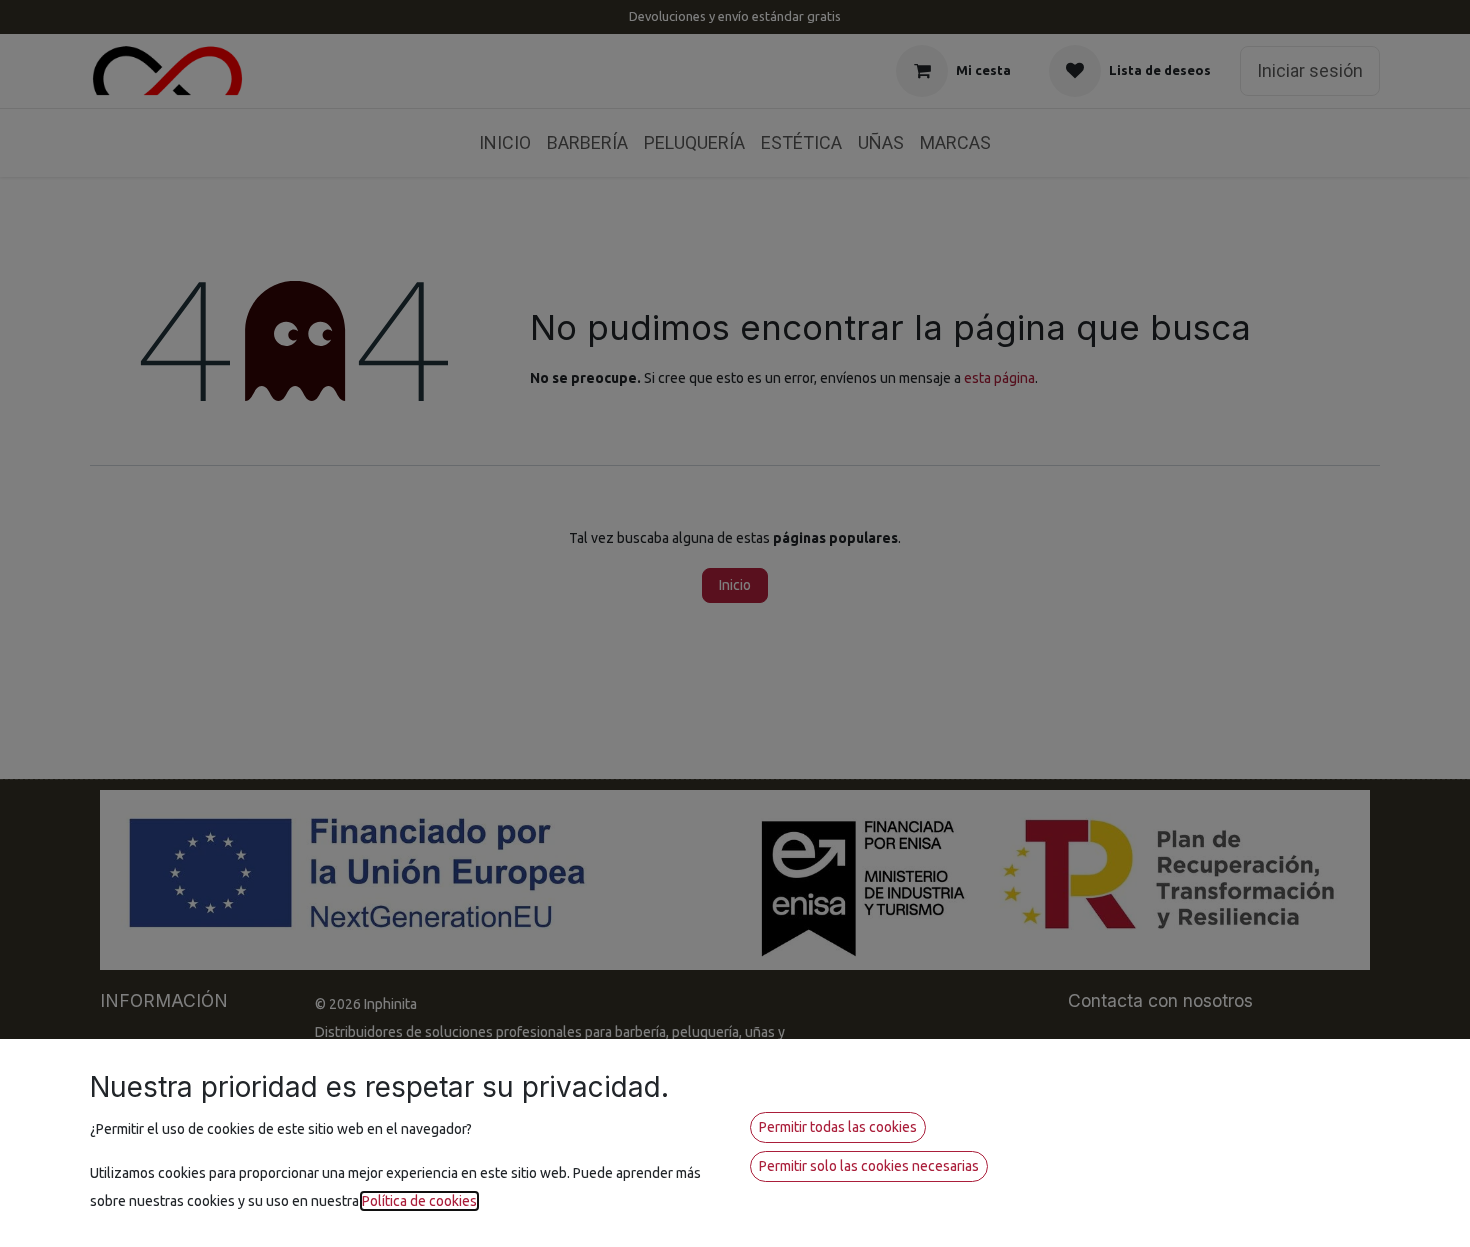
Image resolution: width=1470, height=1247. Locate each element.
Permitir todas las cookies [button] (838, 1127)
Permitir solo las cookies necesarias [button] (869, 1166)
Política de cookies (419, 1201)
